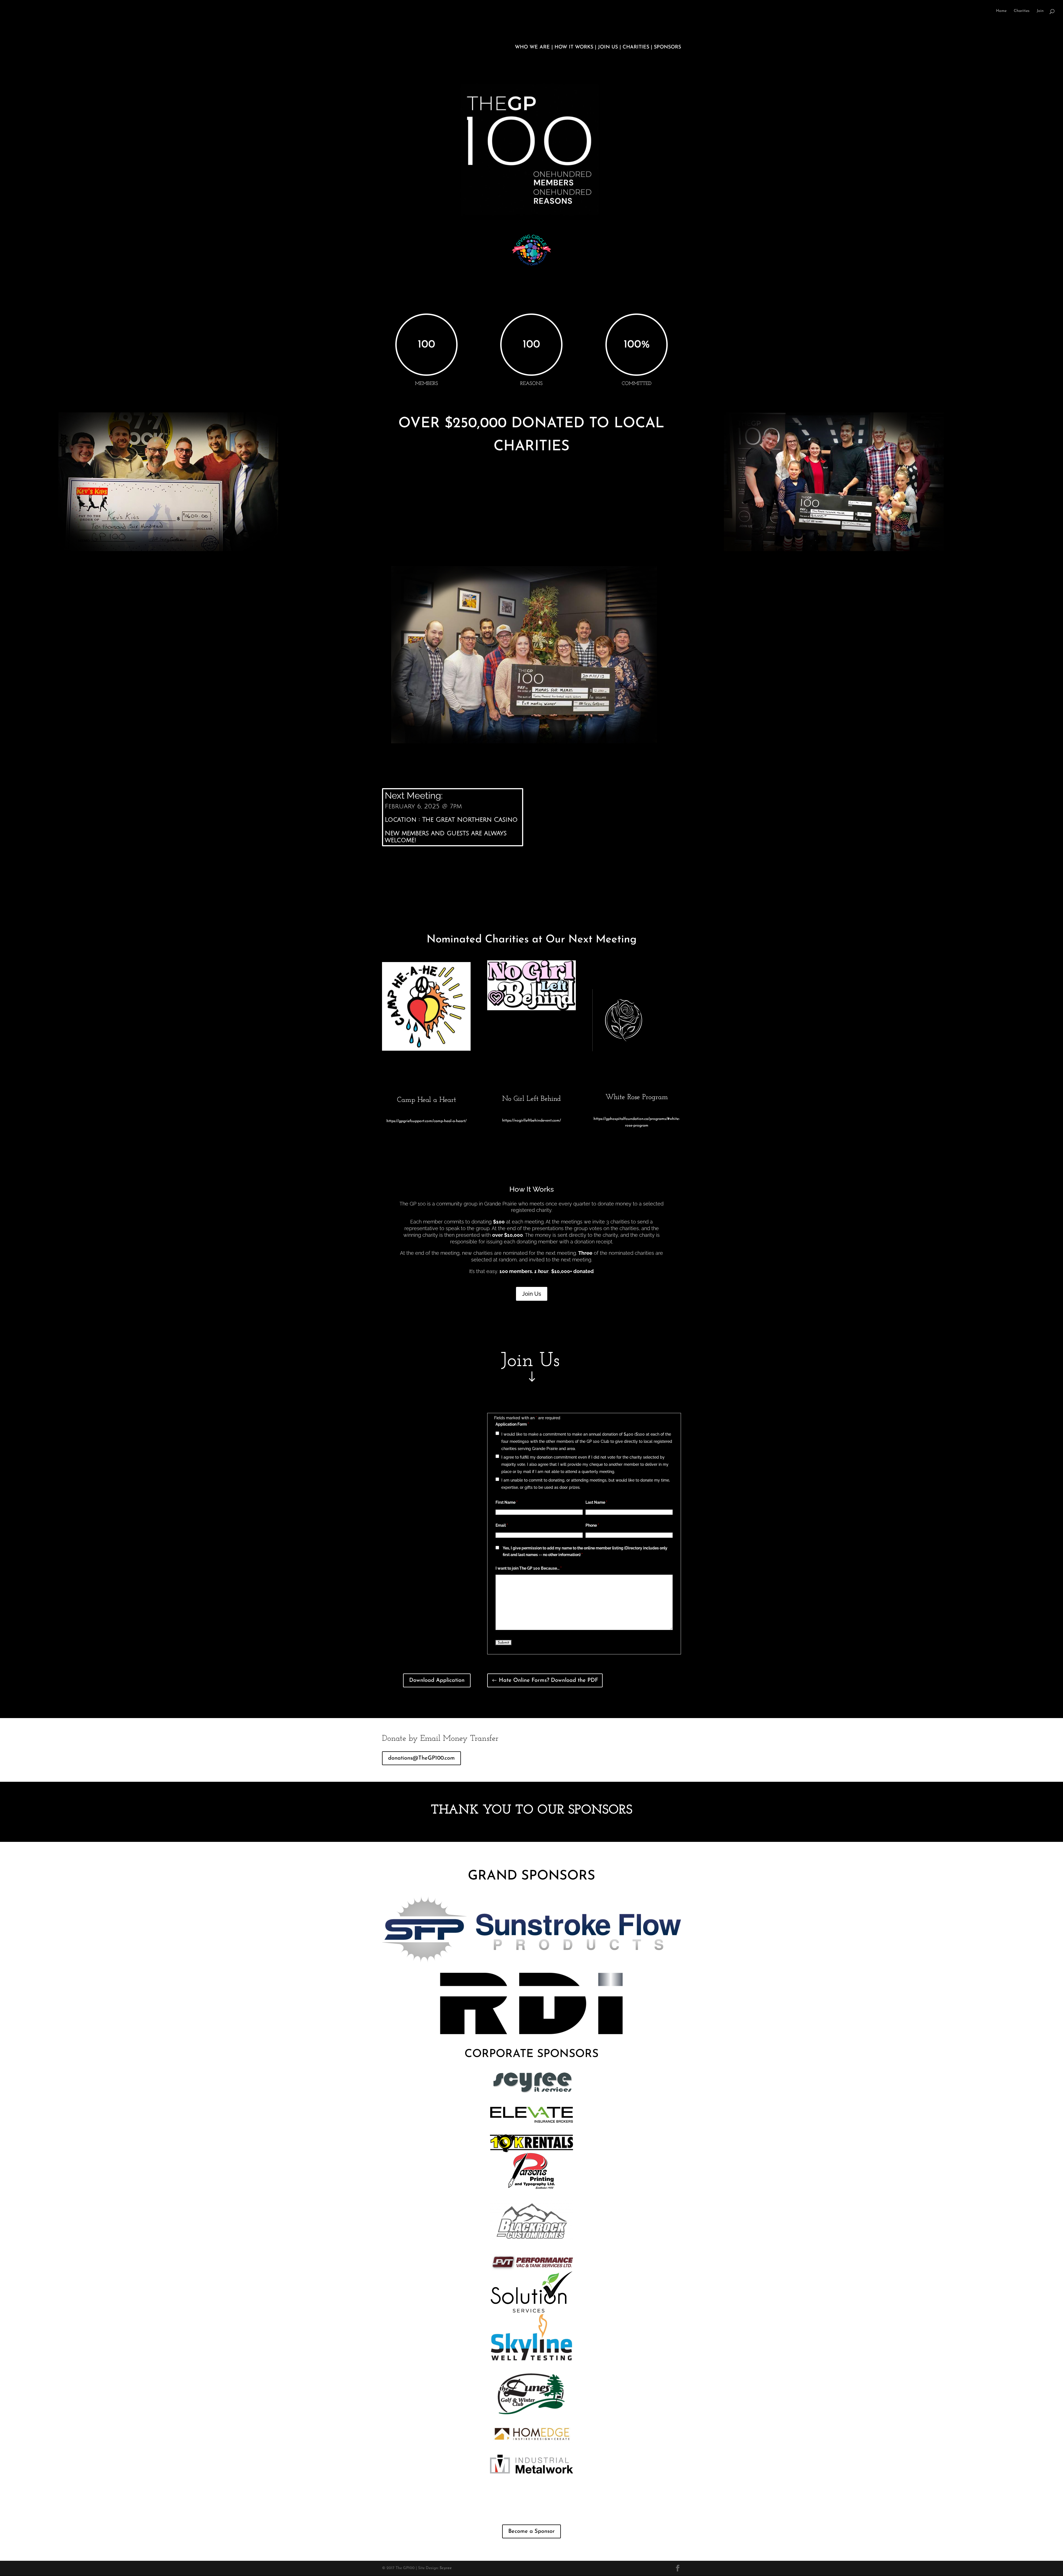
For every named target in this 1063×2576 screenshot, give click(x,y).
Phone (592, 1525)
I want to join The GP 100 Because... (529, 1568)
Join (1040, 11)
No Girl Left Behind (531, 1099)
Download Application (437, 1680)
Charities (1022, 11)
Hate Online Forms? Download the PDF (549, 1680)
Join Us (532, 1294)
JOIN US (608, 47)
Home (1001, 11)
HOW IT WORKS (575, 47)
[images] (531, 1009)
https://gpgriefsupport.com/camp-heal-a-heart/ (426, 1121)
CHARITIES (636, 47)
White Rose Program (637, 1097)
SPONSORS (667, 47)
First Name (507, 1502)
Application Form (512, 1424)
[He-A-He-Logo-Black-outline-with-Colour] (426, 1050)
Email (502, 1525)
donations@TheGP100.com (421, 1758)
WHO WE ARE (533, 47)
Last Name (596, 1502)
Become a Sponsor (531, 2531)
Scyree (446, 2568)
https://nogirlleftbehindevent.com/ (531, 1121)
